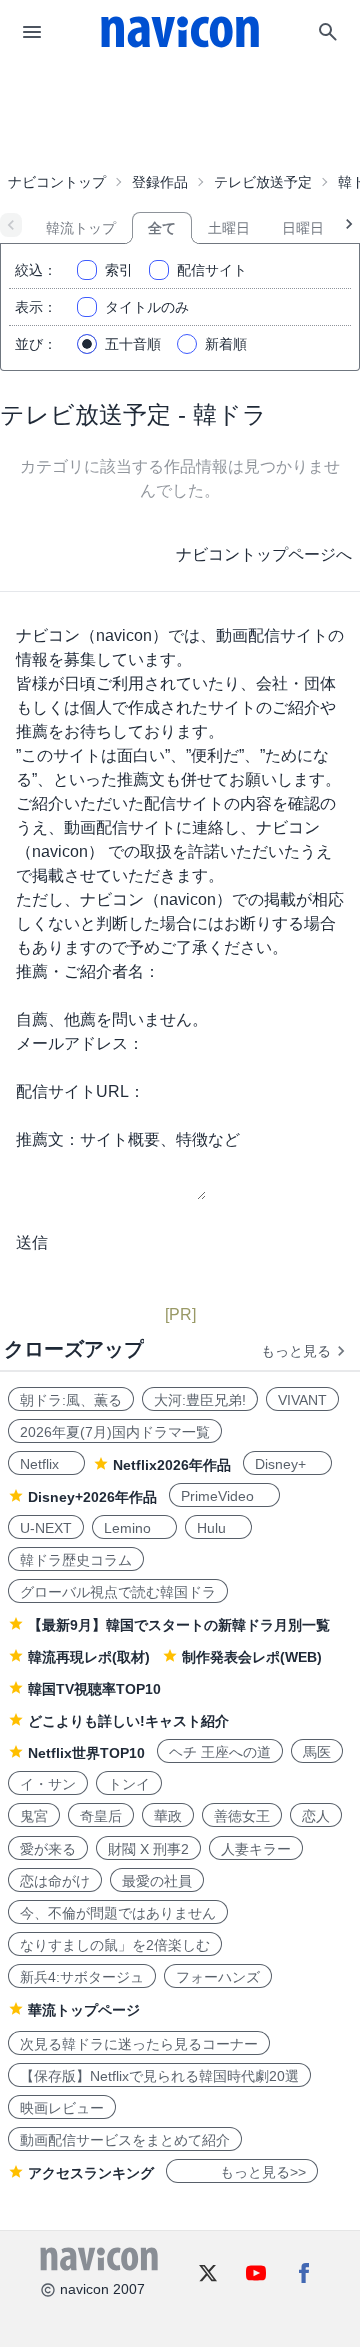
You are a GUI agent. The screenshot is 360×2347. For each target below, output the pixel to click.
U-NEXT (46, 1528)
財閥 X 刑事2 (148, 1849)
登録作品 (160, 182)
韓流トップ (81, 228)
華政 (168, 1816)
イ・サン (48, 1784)
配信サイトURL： (80, 1091)
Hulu (218, 1528)
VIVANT (302, 1400)
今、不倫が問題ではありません (118, 1913)
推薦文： (48, 1139)
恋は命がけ (55, 1881)
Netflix (46, 1464)
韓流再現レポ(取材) (89, 1657)
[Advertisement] (180, 114)
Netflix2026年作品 (172, 1465)
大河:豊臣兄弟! (200, 1400)
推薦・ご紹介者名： (88, 971)
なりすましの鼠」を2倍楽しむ (115, 1945)
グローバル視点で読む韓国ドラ (118, 1592)
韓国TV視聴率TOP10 (94, 1689)
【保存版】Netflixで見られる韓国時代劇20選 (159, 2076)
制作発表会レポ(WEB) (252, 1657)
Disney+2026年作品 (92, 1497)
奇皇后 (101, 1816)
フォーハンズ (218, 1977)
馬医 (317, 1752)
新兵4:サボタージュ (82, 1977)
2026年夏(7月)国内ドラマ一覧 (115, 1432)
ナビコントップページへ (264, 554)
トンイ (129, 1784)
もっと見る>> (242, 2172)
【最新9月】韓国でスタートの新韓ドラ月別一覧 (179, 1625)
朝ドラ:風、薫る (71, 1400)
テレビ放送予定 (263, 182)
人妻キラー (256, 1849)
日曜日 (303, 228)
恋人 (316, 1816)
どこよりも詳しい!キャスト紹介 (128, 1721)
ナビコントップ (57, 182)
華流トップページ (84, 2010)
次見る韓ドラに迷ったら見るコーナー (139, 2044)
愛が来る (48, 1849)
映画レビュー (62, 2108)
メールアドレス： (80, 1043)
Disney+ (287, 1464)
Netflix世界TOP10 (86, 1753)
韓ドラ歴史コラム (76, 1560)
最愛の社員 (157, 1881)
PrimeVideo (224, 1496)
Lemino (134, 1528)
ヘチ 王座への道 (220, 1752)
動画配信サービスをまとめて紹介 (125, 2140)
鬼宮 (34, 1816)
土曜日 (229, 228)
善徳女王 (242, 1816)
